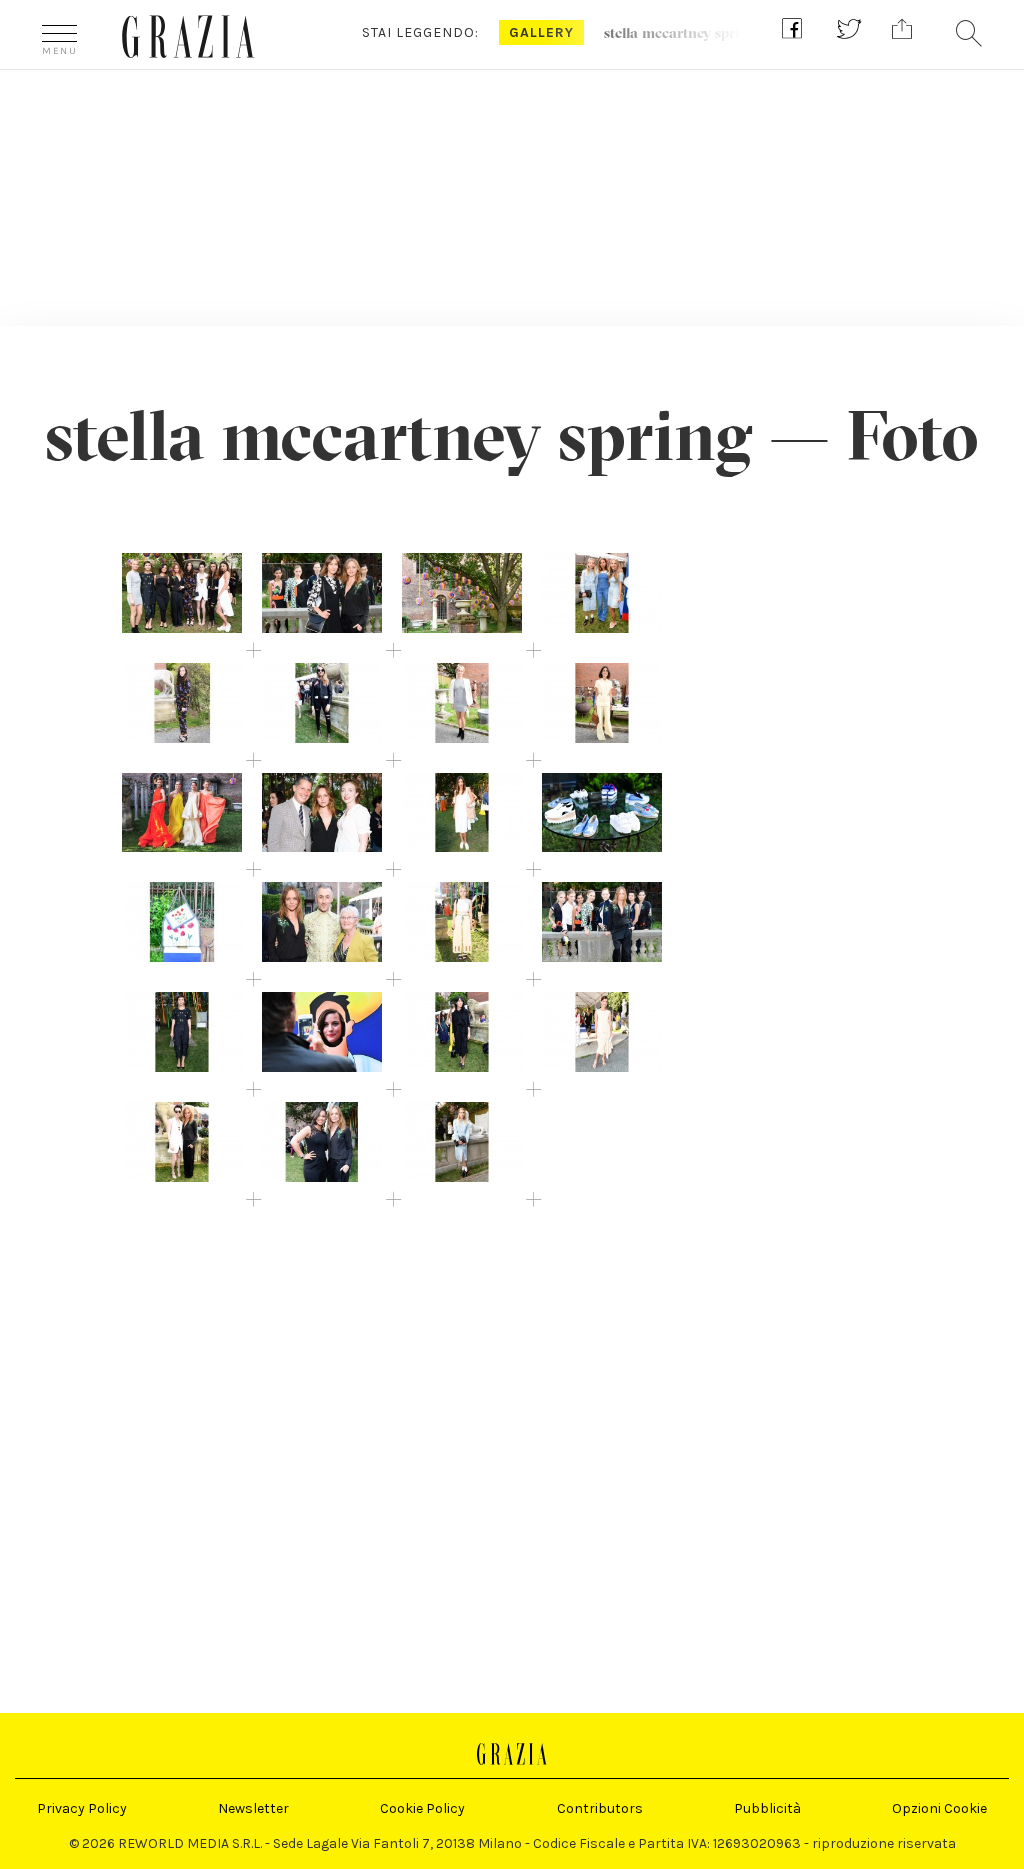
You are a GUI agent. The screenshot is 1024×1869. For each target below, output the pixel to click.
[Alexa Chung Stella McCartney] (322, 593)
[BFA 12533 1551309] (182, 813)
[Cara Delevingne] (322, 703)
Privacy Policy (82, 1808)
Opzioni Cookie (939, 1808)
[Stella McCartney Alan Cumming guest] (322, 922)
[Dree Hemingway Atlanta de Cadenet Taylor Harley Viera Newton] (602, 593)
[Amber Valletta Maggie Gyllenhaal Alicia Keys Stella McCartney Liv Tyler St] (182, 593)
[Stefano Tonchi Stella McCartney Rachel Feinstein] (322, 813)
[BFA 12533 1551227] (462, 922)
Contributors (600, 1808)
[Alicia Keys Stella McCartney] (322, 1142)
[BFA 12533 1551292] (602, 813)
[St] (182, 1142)
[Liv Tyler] (182, 703)
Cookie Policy (422, 1808)
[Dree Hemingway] (462, 1142)
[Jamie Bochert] (462, 1032)
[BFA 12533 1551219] (462, 593)
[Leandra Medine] (602, 703)
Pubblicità (767, 1808)
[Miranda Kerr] (462, 813)
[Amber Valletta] (462, 703)
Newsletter (253, 1808)
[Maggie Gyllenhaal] (182, 1032)
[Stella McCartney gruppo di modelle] (602, 922)
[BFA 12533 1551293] (182, 922)
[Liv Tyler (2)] (322, 1032)
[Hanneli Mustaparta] (602, 1032)
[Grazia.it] (188, 36)
